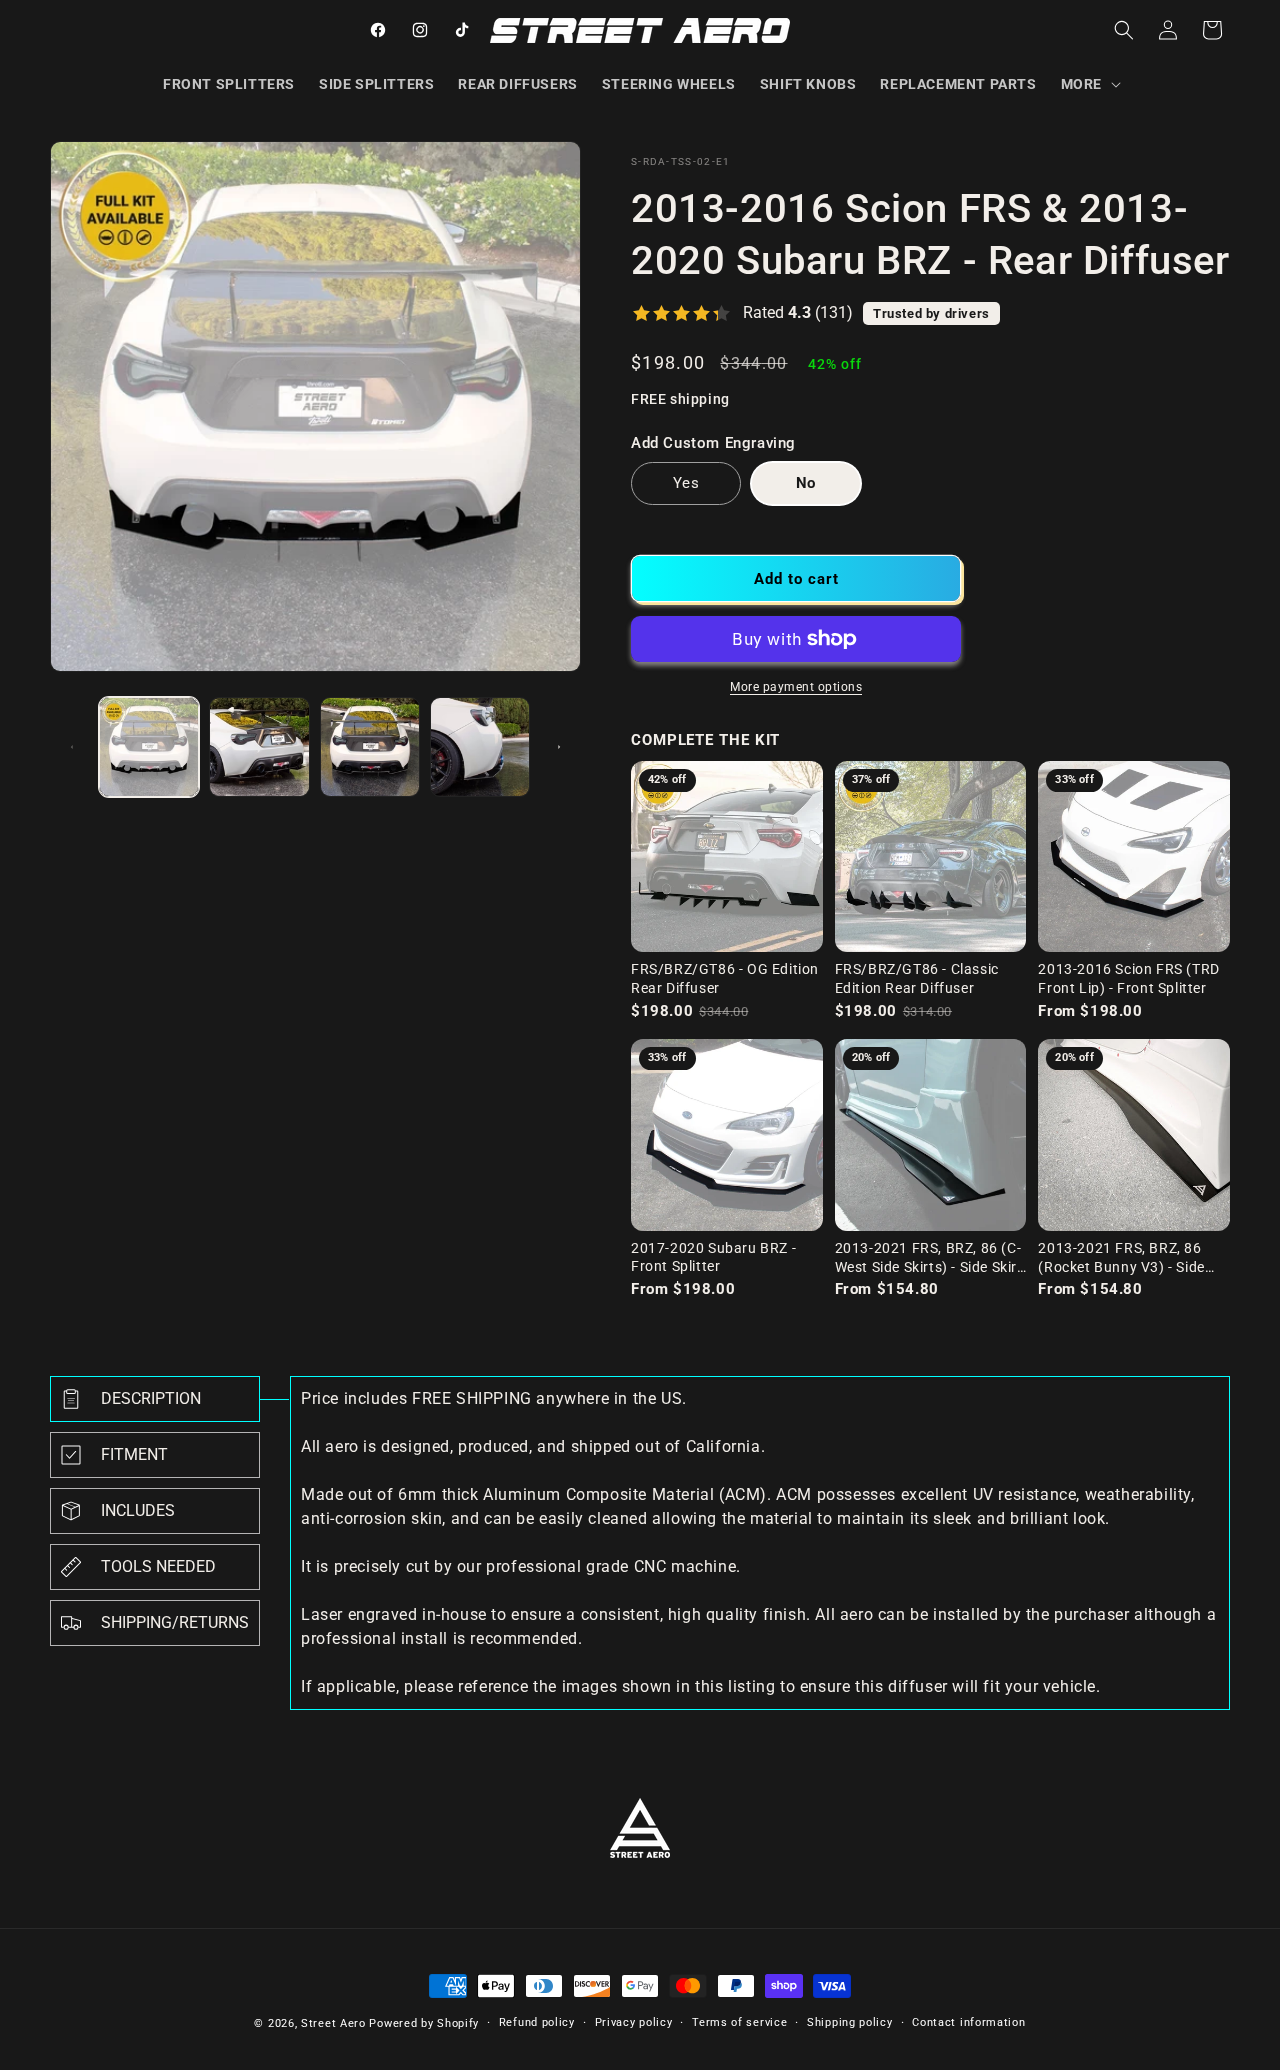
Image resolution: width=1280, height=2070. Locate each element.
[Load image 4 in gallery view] (480, 747)
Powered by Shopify (424, 2023)
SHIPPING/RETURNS (175, 1622)
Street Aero (333, 2023)
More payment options (796, 687)
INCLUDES (138, 1510)
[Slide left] (72, 747)
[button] (1089, 84)
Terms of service (739, 2022)
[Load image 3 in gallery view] (370, 747)
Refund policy (537, 2022)
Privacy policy (634, 2022)
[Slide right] (559, 747)
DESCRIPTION (151, 1398)
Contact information (968, 2022)
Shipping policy (850, 2022)
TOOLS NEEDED (158, 1566)
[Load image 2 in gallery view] (259, 747)
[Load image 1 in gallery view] (149, 747)
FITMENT (134, 1454)
